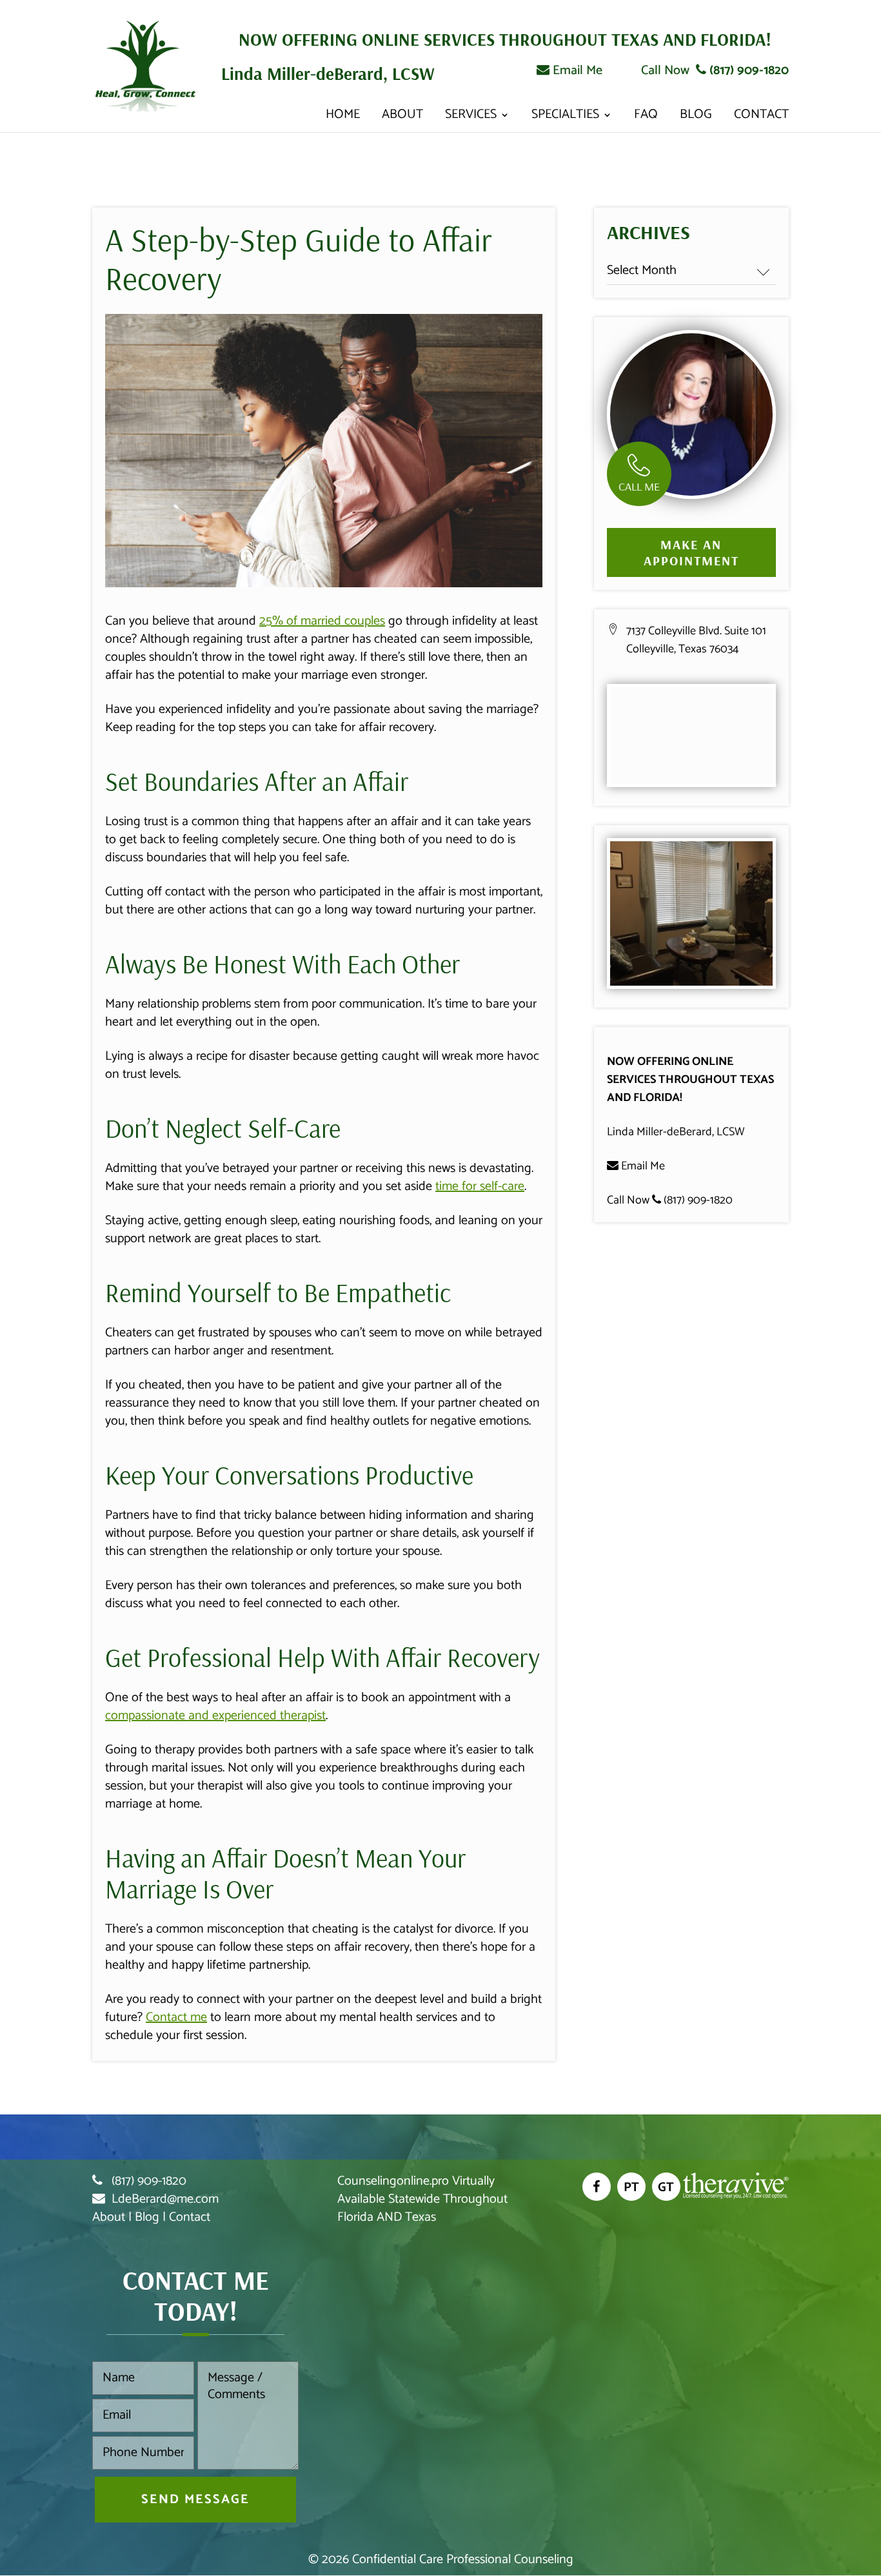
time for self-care (480, 1186)
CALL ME (639, 486)
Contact (761, 118)
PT (631, 2188)
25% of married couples (322, 621)
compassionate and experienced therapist (215, 1716)
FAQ (646, 118)
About (402, 118)
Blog (696, 118)
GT (666, 2188)
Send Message (195, 2500)
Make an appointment (691, 552)
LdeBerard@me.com (165, 2199)
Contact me (176, 2017)
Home (343, 118)
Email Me (576, 71)
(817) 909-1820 (747, 71)
